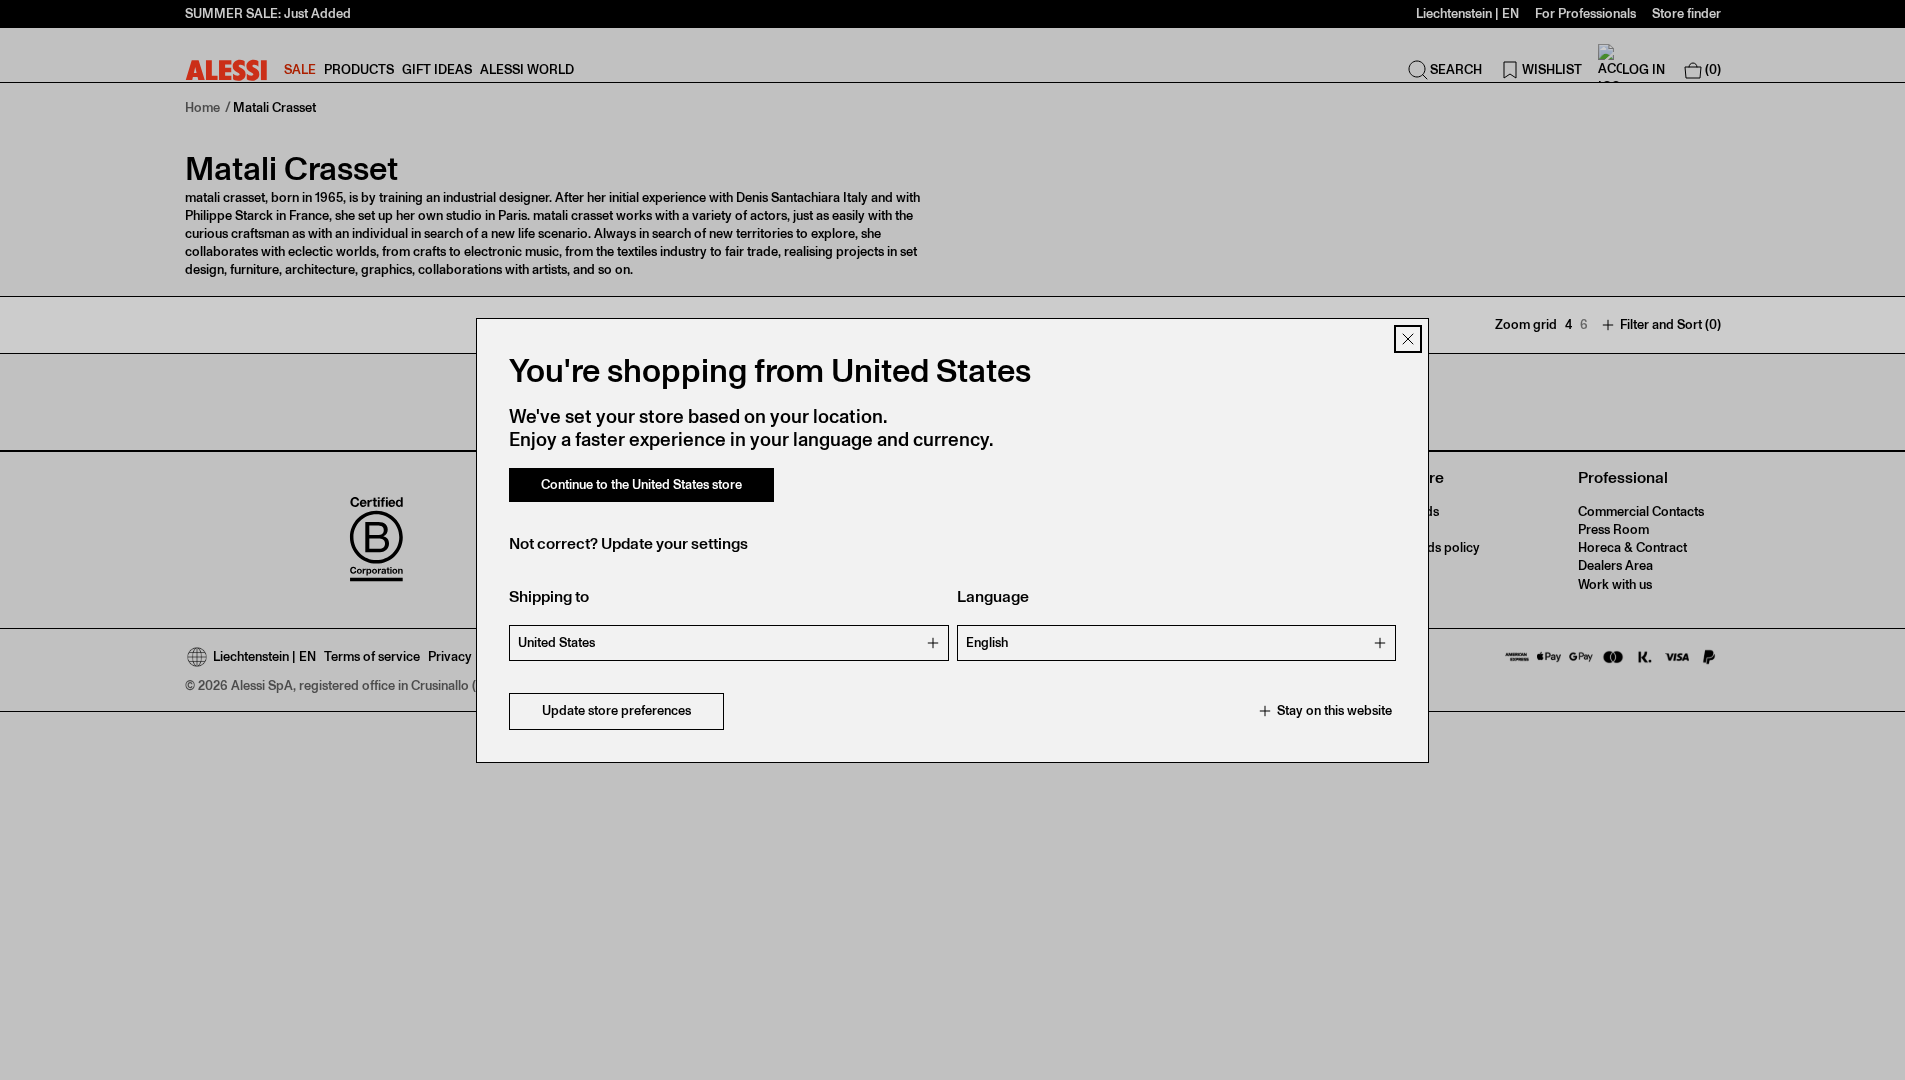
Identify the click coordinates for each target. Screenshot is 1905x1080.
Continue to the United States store (641, 484)
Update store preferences (616, 710)
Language (993, 596)
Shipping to (549, 596)
